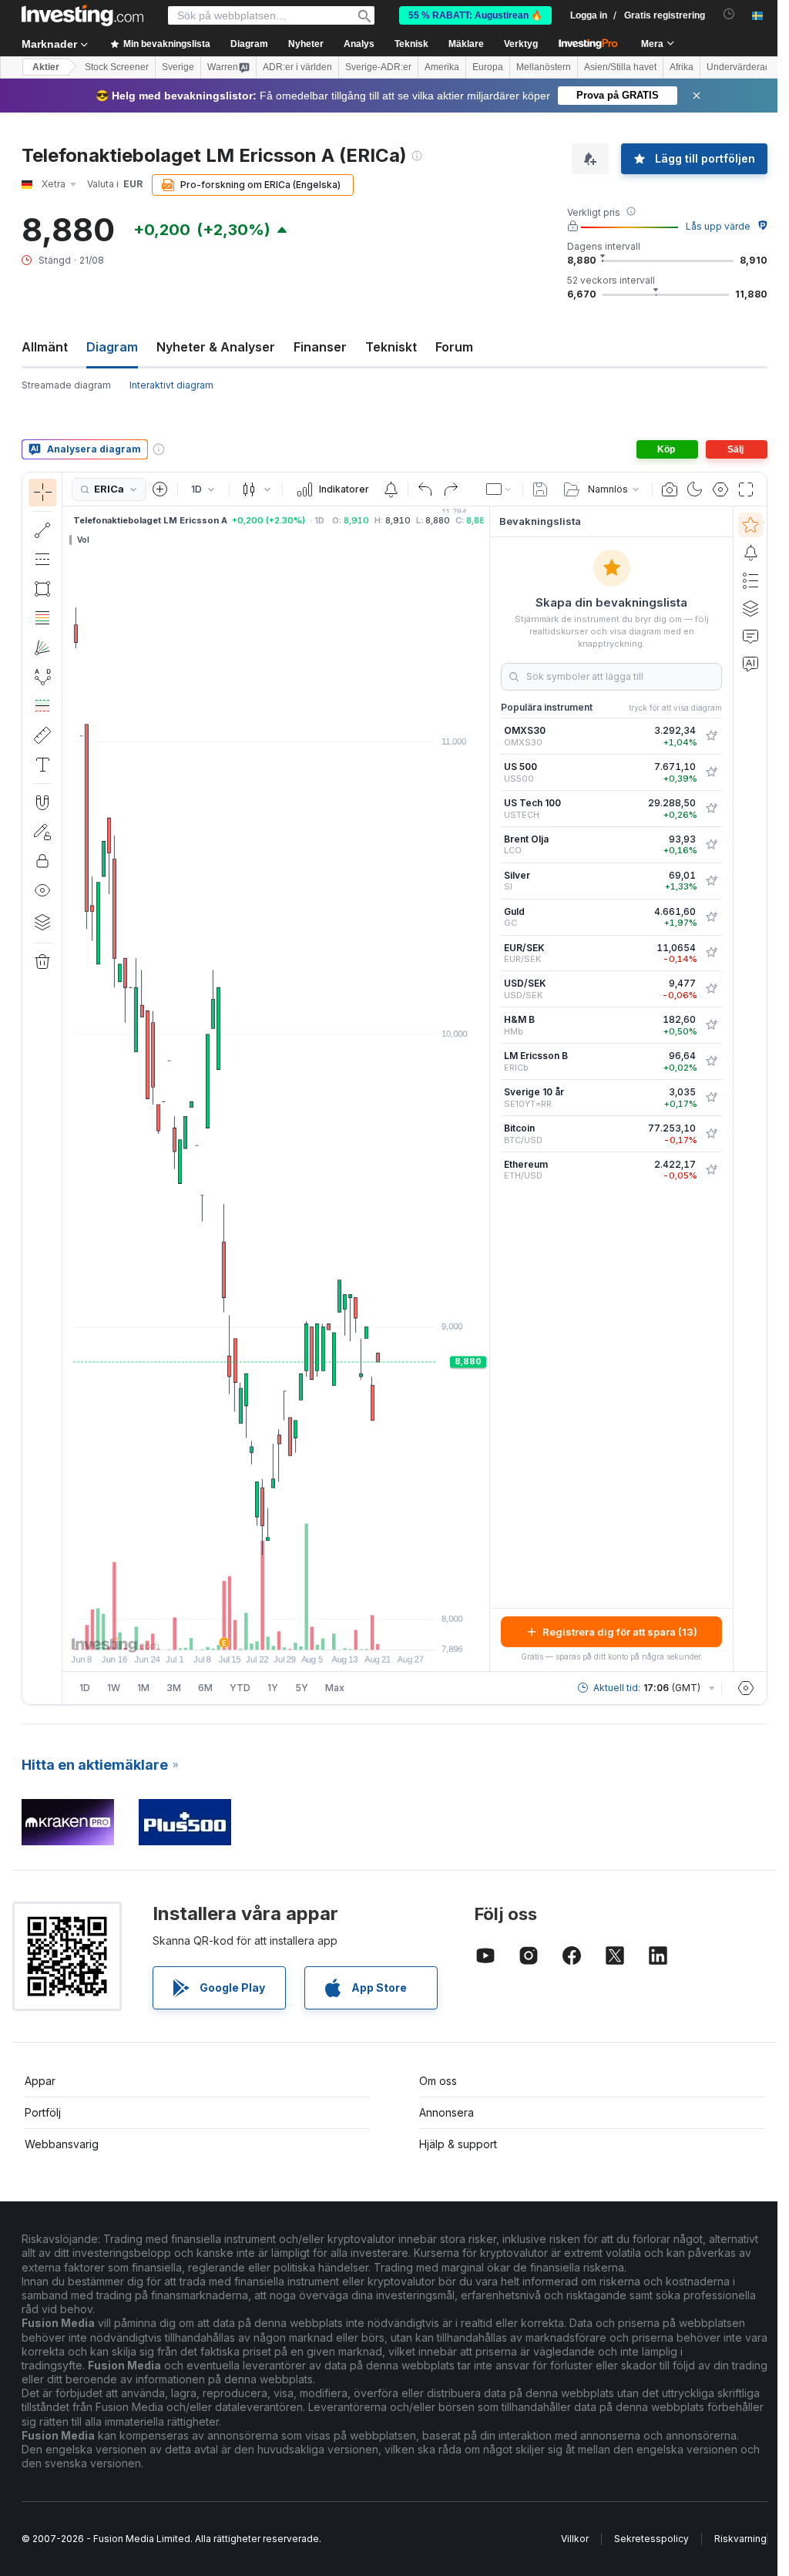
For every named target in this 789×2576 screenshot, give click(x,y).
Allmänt (45, 347)
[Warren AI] (750, 664)
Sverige (178, 67)
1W (114, 1688)
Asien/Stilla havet (620, 67)
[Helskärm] (746, 489)
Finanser (320, 347)
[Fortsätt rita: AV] (42, 832)
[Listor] (750, 580)
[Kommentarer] (750, 636)
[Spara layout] (540, 489)
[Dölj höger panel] (485, 1089)
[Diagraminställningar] (720, 489)
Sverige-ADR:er (378, 67)
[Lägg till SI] (711, 881)
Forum (454, 347)
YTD (240, 1688)
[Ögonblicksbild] (670, 489)
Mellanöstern (544, 67)
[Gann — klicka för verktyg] (42, 647)
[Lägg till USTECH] (711, 809)
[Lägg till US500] (711, 772)
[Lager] (42, 922)
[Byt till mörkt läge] (695, 489)
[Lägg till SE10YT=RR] (711, 1098)
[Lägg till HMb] (711, 1025)
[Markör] (42, 493)
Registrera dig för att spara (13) (620, 1632)
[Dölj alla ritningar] (42, 890)
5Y (302, 1688)
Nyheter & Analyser (216, 347)
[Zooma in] (255, 1630)
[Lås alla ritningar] (42, 861)
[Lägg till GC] (711, 917)
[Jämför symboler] (160, 489)
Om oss (438, 2081)
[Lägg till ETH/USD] (711, 1170)
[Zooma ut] (234, 1630)
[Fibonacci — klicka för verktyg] (42, 618)
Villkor (575, 2539)
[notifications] (729, 14)
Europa (488, 67)
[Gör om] (451, 489)
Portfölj (43, 2112)
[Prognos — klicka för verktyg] (42, 706)
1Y (273, 1688)
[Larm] (750, 553)
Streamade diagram (66, 385)
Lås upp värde (718, 226)
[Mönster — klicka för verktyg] (42, 677)
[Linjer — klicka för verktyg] (42, 530)
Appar (40, 2081)
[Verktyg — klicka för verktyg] (42, 735)
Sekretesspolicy (651, 2539)
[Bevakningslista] (750, 525)
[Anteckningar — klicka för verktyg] (42, 765)
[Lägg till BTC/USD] (711, 1134)
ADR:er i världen (297, 67)
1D (85, 1688)
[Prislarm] (391, 489)
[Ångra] (425, 489)
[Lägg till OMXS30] (711, 736)
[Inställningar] (746, 1688)
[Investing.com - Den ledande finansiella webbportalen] (82, 15)
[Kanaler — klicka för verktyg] (42, 560)
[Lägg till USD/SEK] (711, 989)
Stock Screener (117, 67)
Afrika (682, 67)
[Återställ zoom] (317, 1630)
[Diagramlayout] (499, 489)
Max (335, 1688)
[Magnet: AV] (42, 802)
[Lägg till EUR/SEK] (711, 953)
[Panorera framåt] (297, 1630)
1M (143, 1688)
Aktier (46, 67)
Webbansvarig (62, 2144)
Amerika (442, 67)
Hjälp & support (458, 2144)
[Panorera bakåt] (276, 1630)
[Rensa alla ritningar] (42, 962)
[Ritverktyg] (67, 1088)
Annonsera (447, 2112)
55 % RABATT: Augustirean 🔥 (475, 15)
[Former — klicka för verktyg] (42, 589)
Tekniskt (391, 347)
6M (205, 1688)
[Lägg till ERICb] (711, 1061)
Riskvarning (740, 2539)
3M (174, 1688)
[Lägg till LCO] (711, 845)
